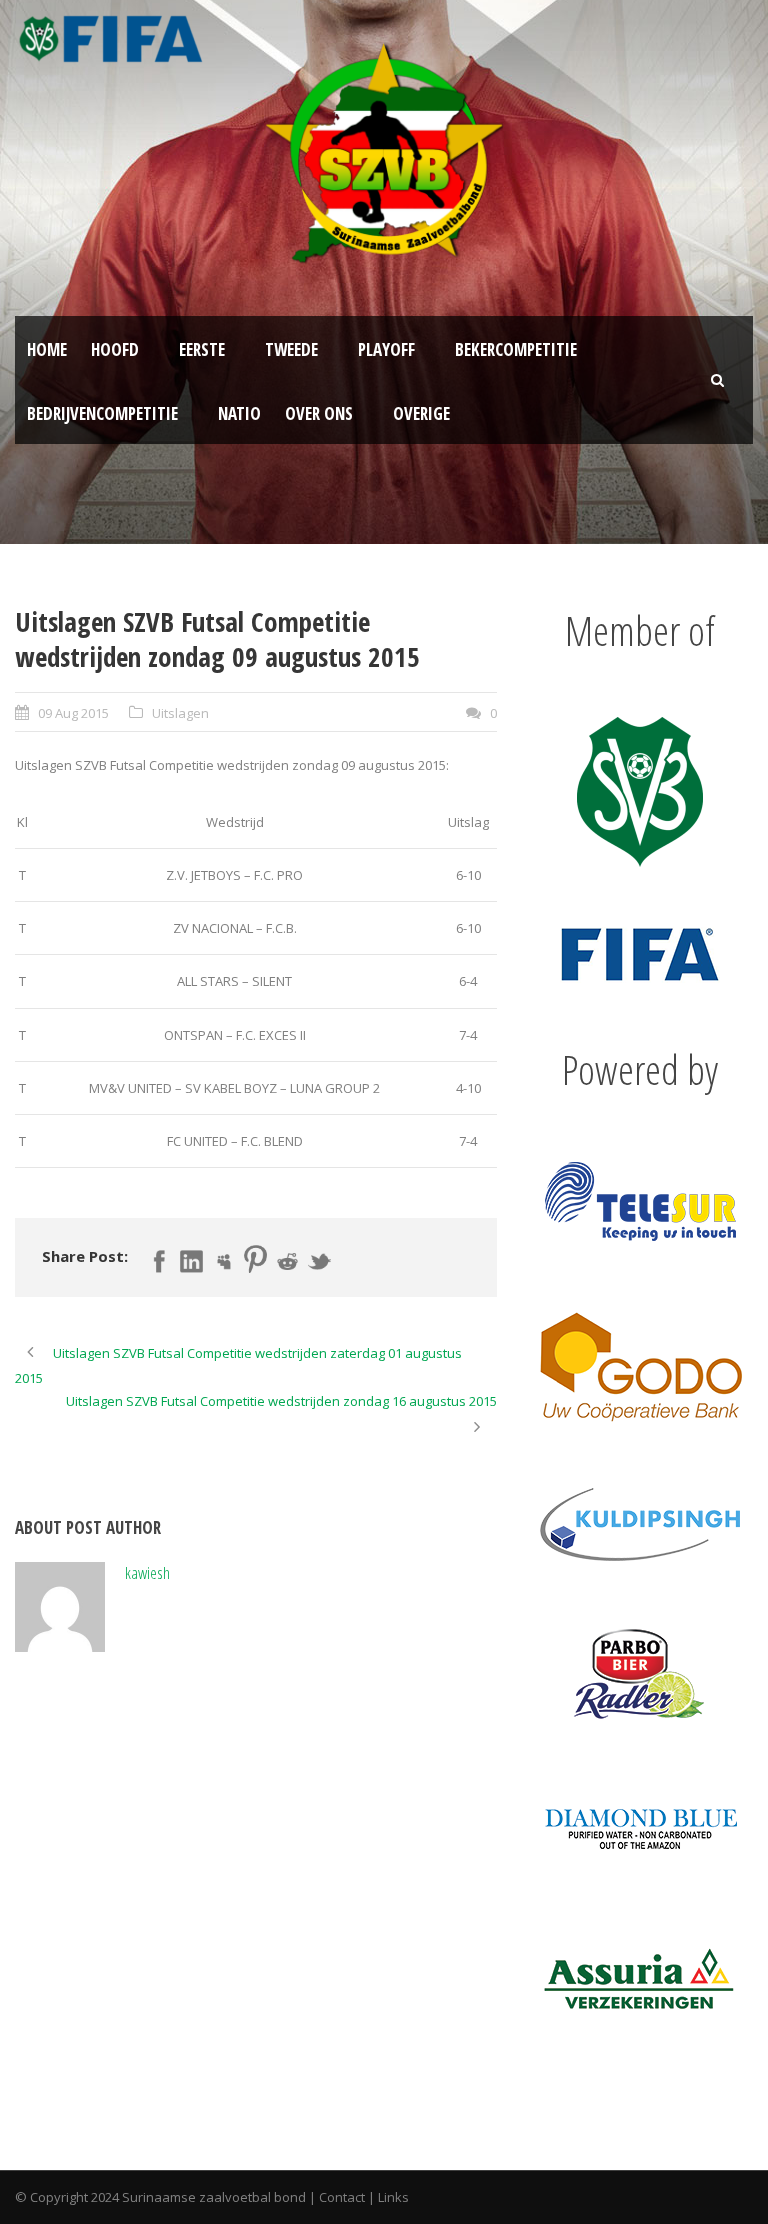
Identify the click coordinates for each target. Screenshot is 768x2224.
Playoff (386, 349)
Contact (342, 2197)
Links (393, 2197)
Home (47, 349)
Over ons (319, 413)
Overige (421, 413)
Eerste (202, 349)
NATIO (239, 413)
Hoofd (115, 349)
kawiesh (147, 1572)
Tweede (291, 349)
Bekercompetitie (516, 349)
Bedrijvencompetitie (102, 413)
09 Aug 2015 (73, 713)
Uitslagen (180, 713)
